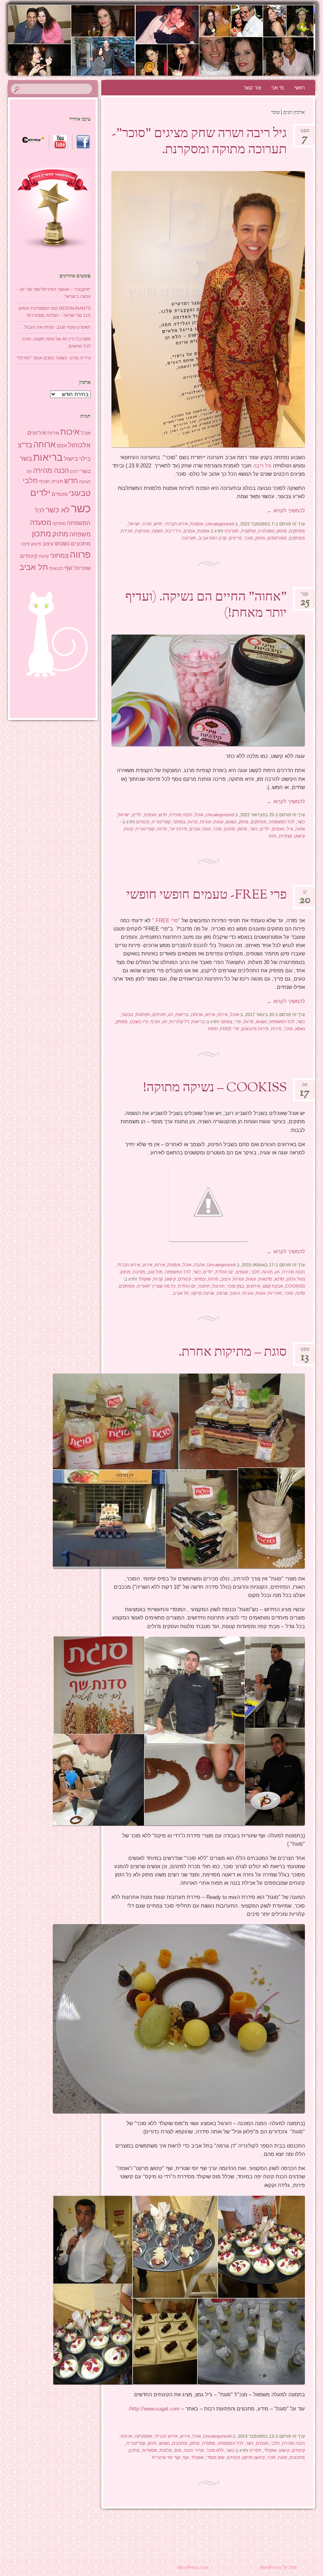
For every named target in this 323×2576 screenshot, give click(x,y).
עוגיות (206, 822)
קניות (158, 1279)
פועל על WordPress (278, 2567)
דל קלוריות (179, 1022)
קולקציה (248, 531)
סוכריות (275, 1293)
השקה (158, 531)
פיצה (25, 544)
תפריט (255, 2450)
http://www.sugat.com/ (154, 2409)
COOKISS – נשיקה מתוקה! (215, 1088)
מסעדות (150, 2450)
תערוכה (232, 531)
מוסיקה (59, 523)
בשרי (85, 471)
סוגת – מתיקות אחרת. (233, 1353)
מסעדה (209, 2443)
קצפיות (285, 836)
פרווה (193, 822)
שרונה (222, 1293)
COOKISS (295, 1286)
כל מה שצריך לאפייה (156, 1286)
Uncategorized (220, 524)
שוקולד (145, 1279)
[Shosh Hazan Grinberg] (186, 40)
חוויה (147, 524)
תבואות (56, 568)
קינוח (129, 829)
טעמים (150, 815)
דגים (74, 471)
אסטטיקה (143, 2436)
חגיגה (267, 1272)
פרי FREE (230, 1029)
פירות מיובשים (255, 1029)
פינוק (152, 2443)
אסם (62, 446)
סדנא (279, 1279)
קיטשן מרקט (253, 2457)
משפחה (80, 534)
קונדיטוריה (161, 822)
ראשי (300, 88)
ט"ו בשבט (139, 1022)
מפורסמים (277, 538)
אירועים (253, 1286)
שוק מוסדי (215, 2457)
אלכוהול (79, 445)
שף (186, 2457)
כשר (301, 822)
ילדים (137, 815)
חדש (158, 524)
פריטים (235, 538)
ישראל (134, 524)
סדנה (300, 1293)
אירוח (223, 1014)
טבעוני (127, 1014)
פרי (238, 1022)
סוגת (283, 2457)
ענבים (195, 829)
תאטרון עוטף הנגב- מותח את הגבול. (57, 327)
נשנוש (231, 822)
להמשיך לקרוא (286, 511)
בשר (26, 458)
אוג (305, 1087)
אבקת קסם (273, 1286)
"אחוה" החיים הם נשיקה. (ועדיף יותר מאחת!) (206, 606)
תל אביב (181, 1293)
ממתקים (297, 531)
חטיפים (159, 1014)
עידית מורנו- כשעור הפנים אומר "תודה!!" (54, 358)
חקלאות (143, 1014)
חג (171, 1014)
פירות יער (178, 829)
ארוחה (197, 1014)
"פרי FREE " (166, 920)
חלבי (255, 1272)
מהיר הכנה (194, 2450)
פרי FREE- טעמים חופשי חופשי (207, 895)
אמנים (189, 531)
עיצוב (226, 1279)
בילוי (85, 459)
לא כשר (58, 510)
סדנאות (265, 1279)
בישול (71, 459)
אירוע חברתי (176, 524)
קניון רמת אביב (213, 538)
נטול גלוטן (296, 1279)
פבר (305, 597)
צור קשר (252, 88)
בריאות (182, 1014)
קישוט (300, 836)
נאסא (300, 1029)
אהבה (199, 1265)
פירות (276, 1029)
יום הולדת (225, 1272)
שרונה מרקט (203, 1293)
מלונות (166, 2450)
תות (273, 836)
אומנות (197, 524)
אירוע (210, 1014)
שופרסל (82, 568)
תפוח (213, 1029)
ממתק (122, 1022)
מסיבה (139, 1272)
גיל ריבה (263, 466)
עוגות (218, 822)
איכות (70, 432)
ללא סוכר (215, 2450)
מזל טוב (155, 1272)
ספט (305, 133)
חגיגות (218, 1286)
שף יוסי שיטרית (166, 2457)
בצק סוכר (236, 1286)
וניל (290, 829)
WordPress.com (193, 2567)
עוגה (207, 829)
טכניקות (142, 531)
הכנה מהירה (181, 815)
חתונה (204, 1286)
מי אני (278, 88)
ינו (305, 894)
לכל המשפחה (282, 822)
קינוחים (143, 822)
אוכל (199, 815)
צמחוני (179, 822)
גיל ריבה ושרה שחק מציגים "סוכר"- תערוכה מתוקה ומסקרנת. (199, 142)
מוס (178, 2450)
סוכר (249, 538)
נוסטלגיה (266, 531)
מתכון (230, 829)
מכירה (127, 531)
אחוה (300, 829)
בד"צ (25, 445)
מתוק (282, 531)
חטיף (155, 1022)
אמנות (203, 531)
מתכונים (180, 2443)
